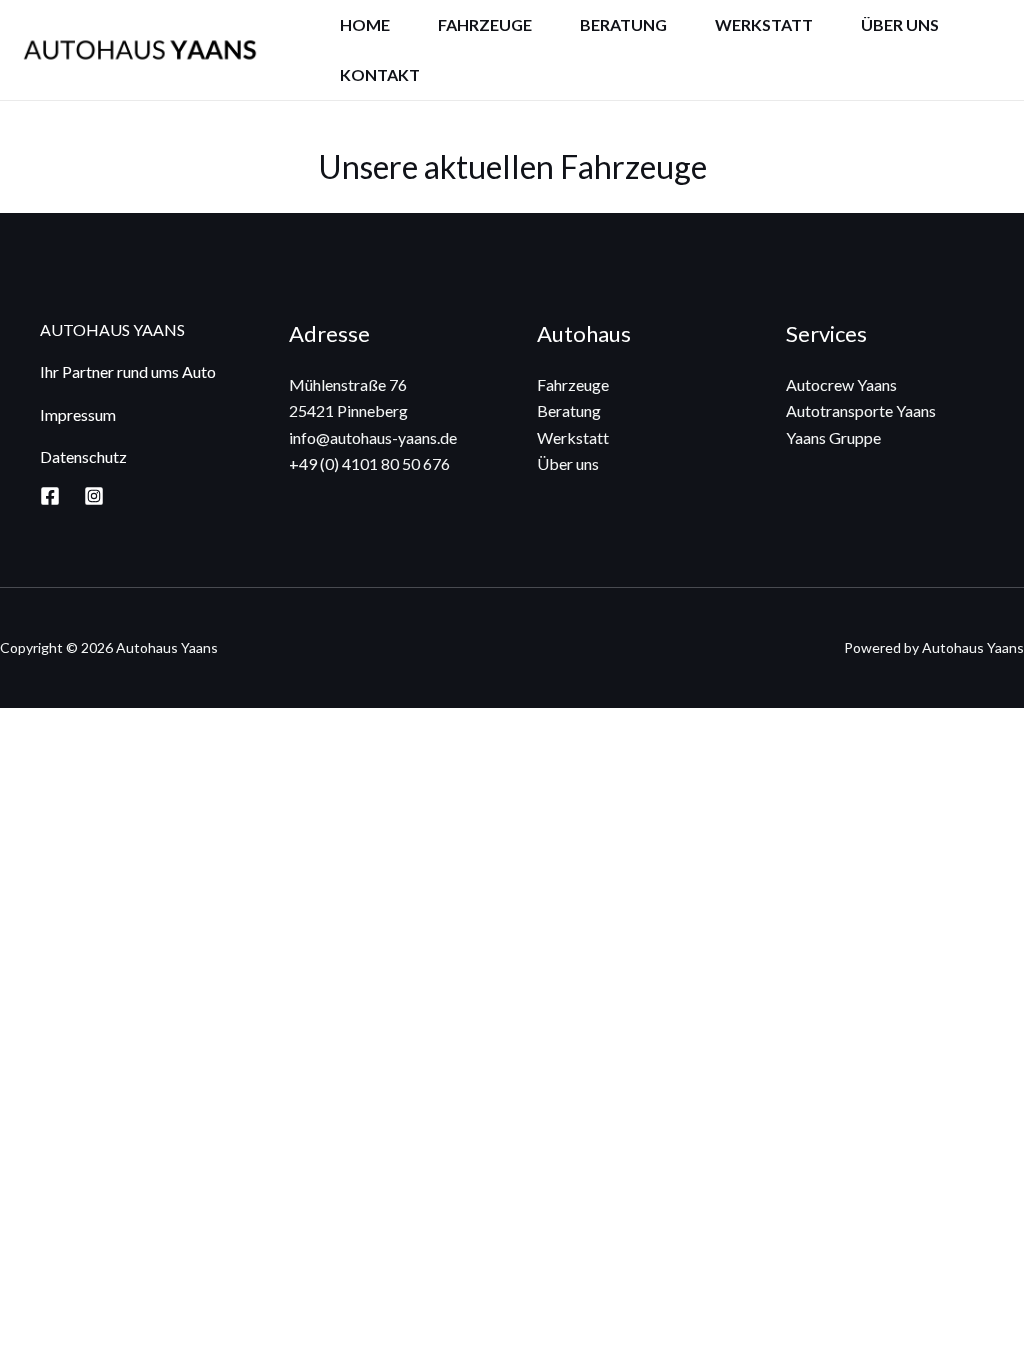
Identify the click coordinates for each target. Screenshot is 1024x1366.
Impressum (78, 414)
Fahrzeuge (485, 24)
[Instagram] (94, 496)
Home (365, 24)
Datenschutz (83, 456)
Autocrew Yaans (841, 384)
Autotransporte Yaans (861, 410)
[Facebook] (50, 496)
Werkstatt (764, 24)
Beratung (623, 24)
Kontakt (380, 74)
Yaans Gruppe (833, 437)
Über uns (900, 24)
